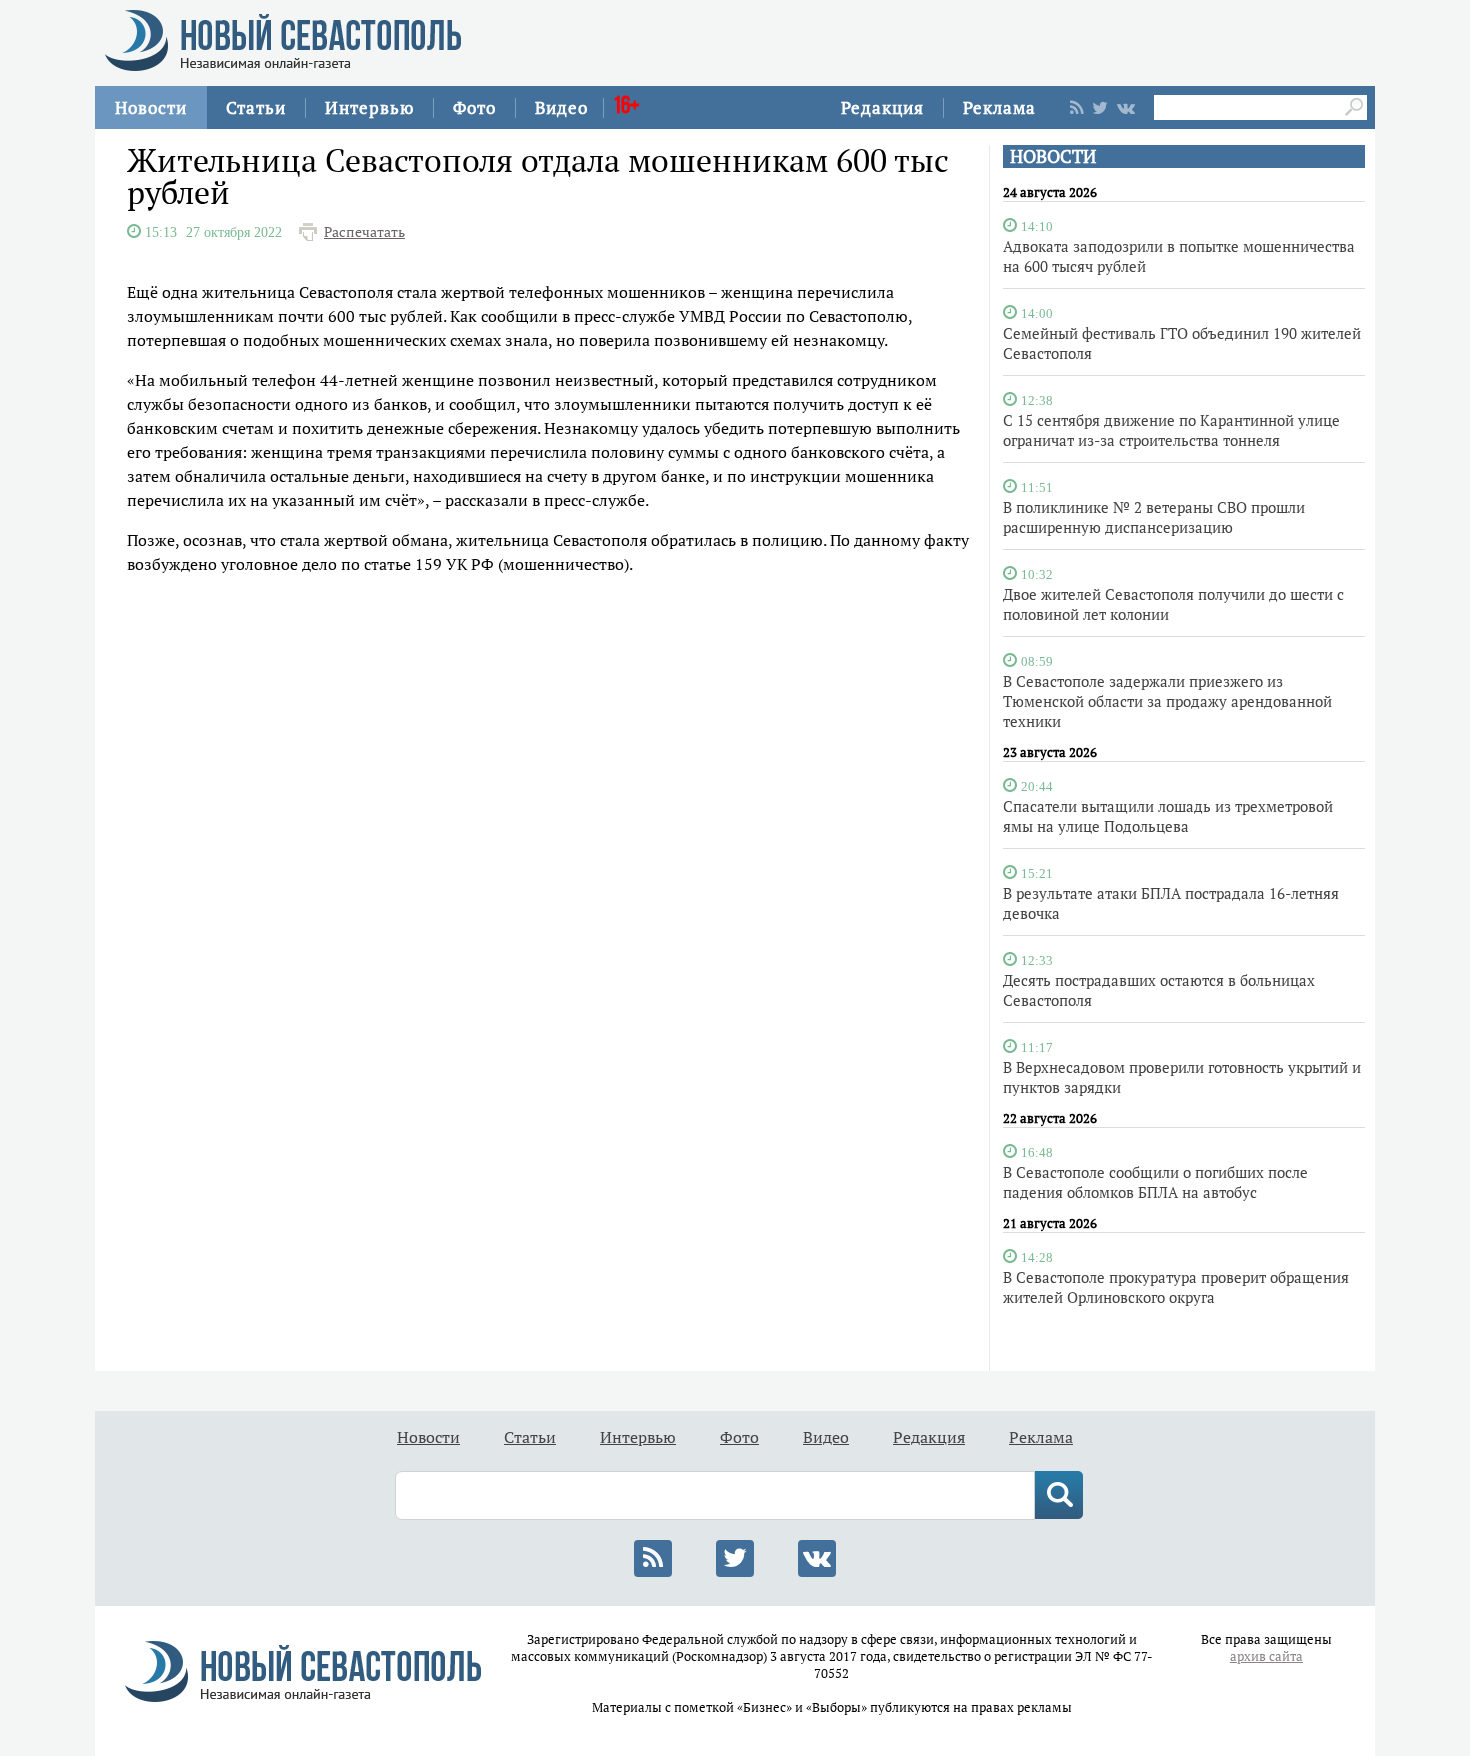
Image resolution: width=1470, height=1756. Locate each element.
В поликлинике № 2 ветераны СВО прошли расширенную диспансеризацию (1154, 517)
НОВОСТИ (1053, 156)
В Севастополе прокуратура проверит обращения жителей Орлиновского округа (1176, 1287)
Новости (151, 107)
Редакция (882, 107)
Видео (561, 107)
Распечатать (364, 232)
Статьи (256, 107)
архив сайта (1266, 1656)
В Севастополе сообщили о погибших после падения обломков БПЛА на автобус (1155, 1182)
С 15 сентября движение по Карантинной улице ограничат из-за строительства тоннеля (1171, 430)
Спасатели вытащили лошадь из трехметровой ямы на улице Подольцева (1168, 816)
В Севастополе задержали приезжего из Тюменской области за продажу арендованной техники (1167, 701)
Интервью (369, 107)
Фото (474, 107)
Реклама (999, 107)
